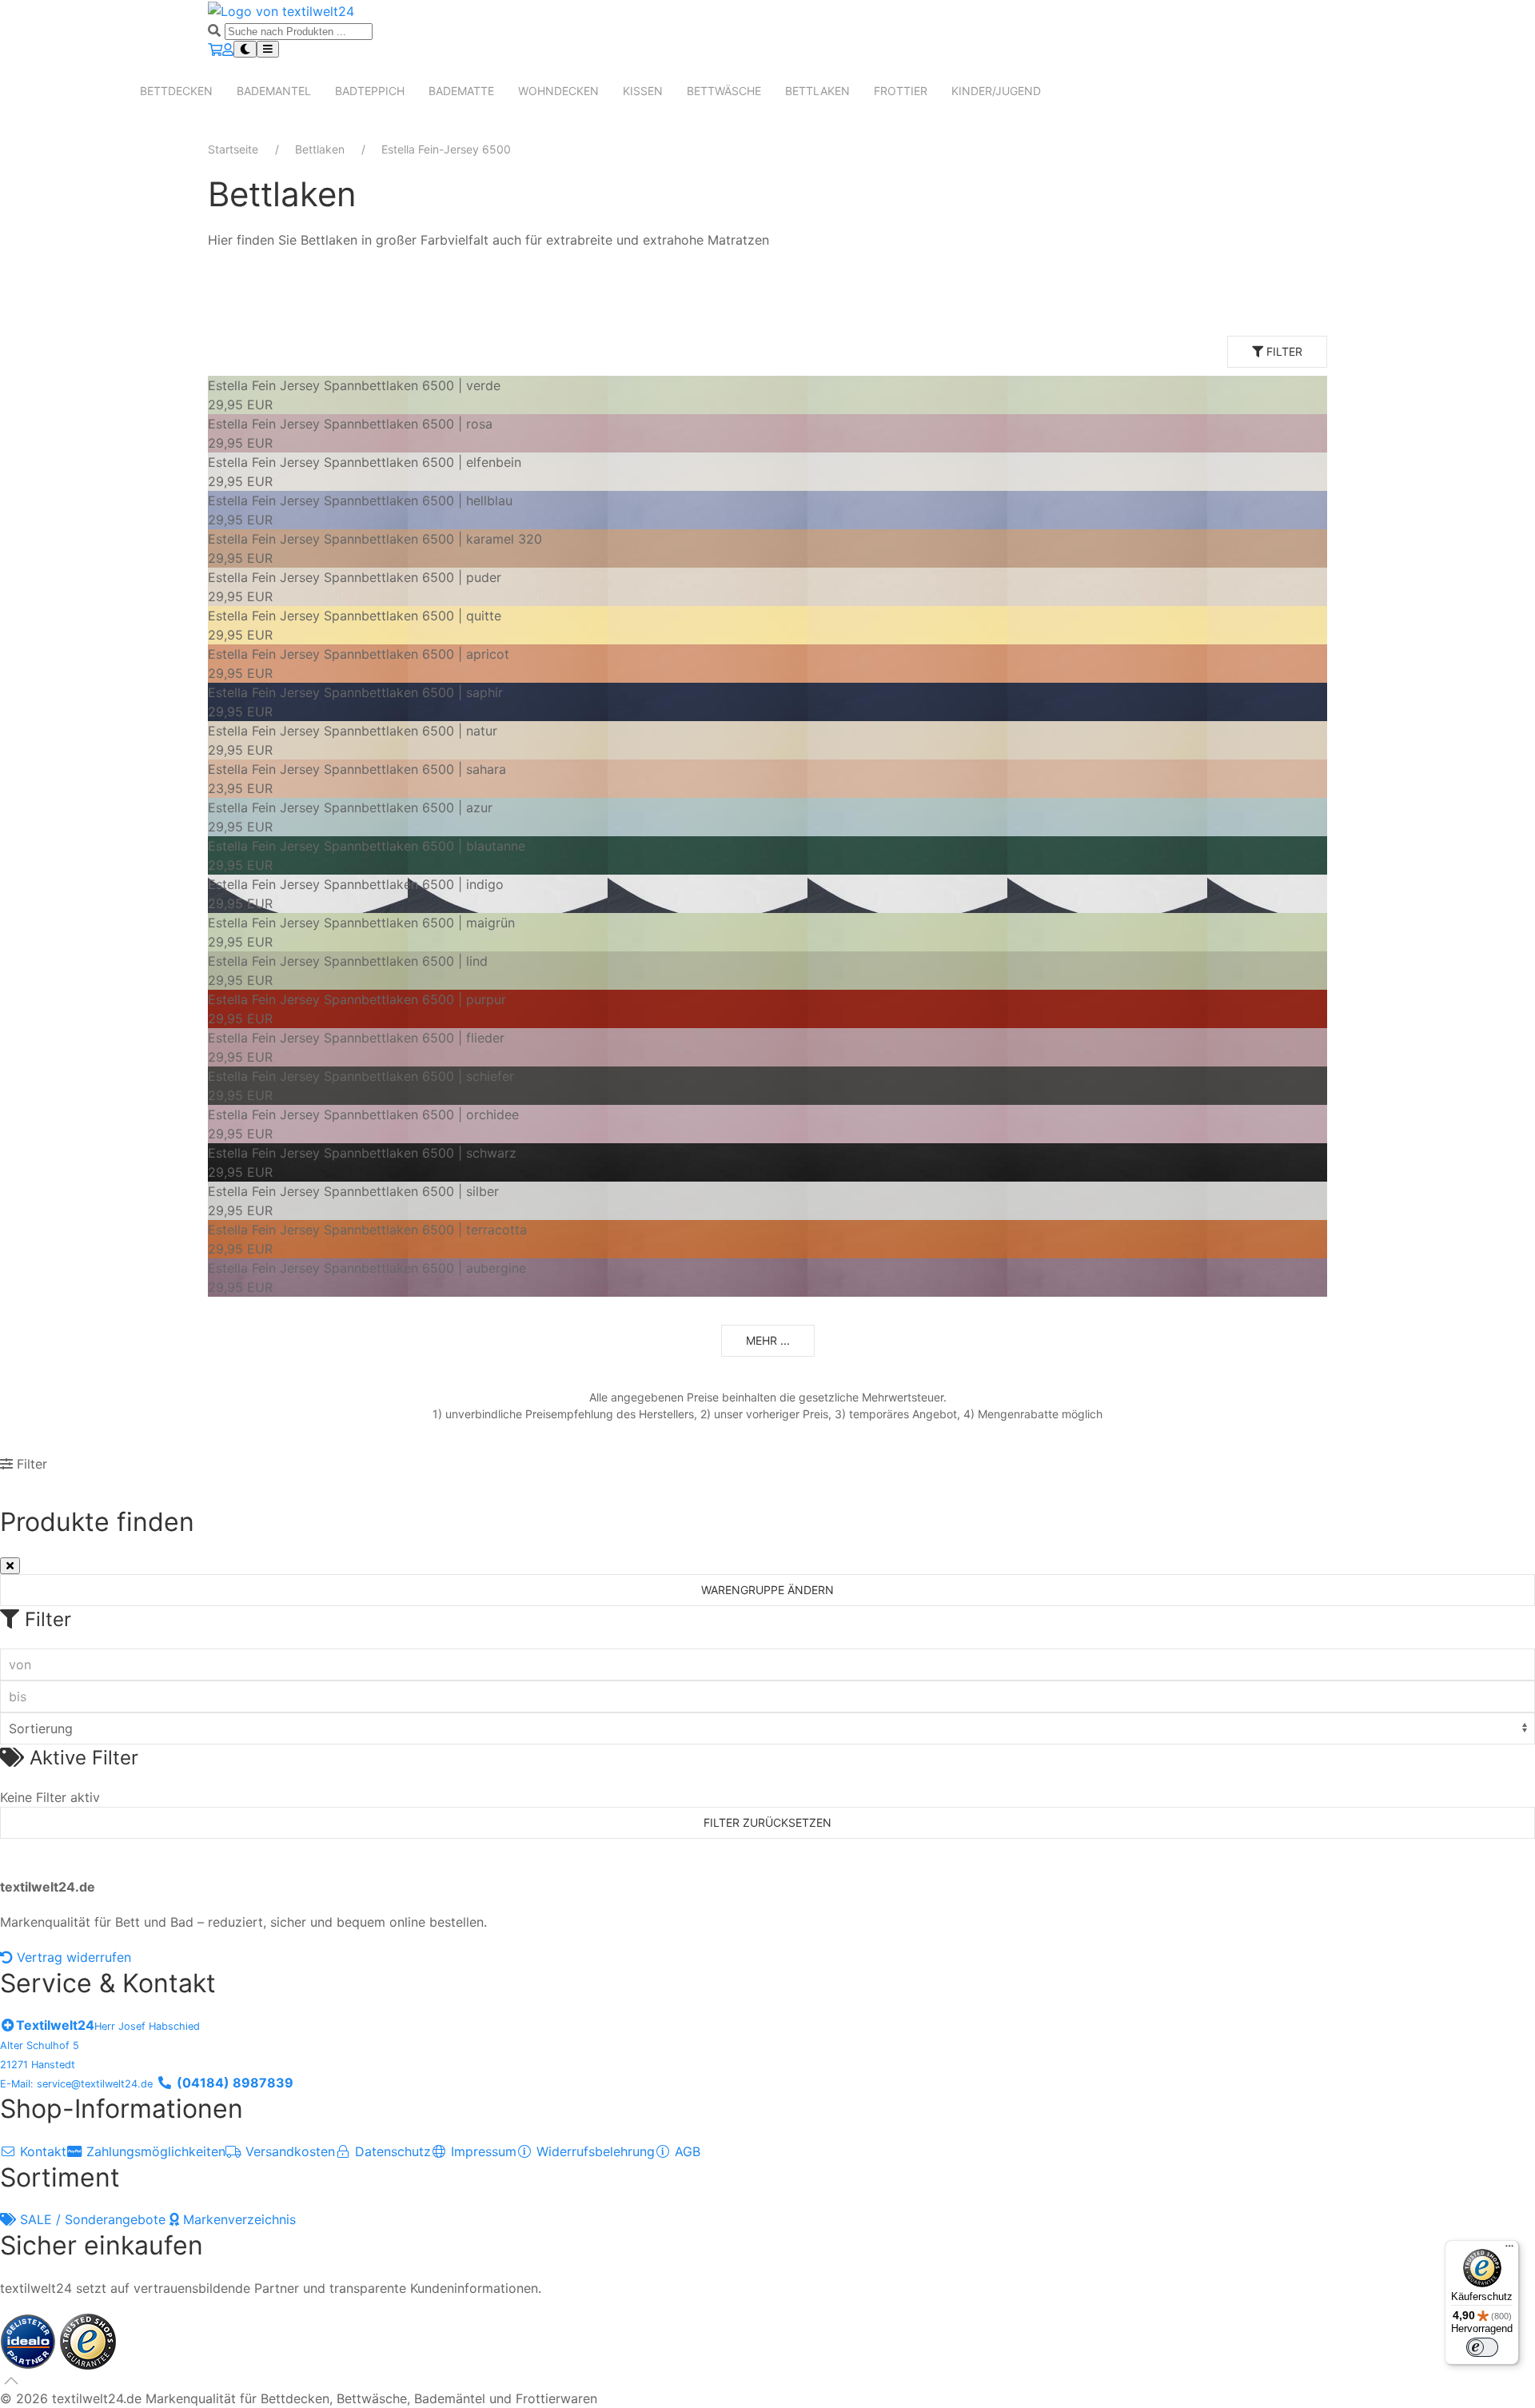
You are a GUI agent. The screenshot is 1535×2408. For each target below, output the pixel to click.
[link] (767, 395)
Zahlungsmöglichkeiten (154, 2151)
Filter (1283, 351)
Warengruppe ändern (767, 1590)
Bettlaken (817, 91)
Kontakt (41, 2151)
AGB (686, 2151)
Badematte (461, 91)
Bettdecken (176, 91)
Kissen (643, 91)
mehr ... (768, 1340)
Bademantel (274, 91)
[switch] (1482, 2347)
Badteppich (370, 91)
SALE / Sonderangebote (93, 2219)
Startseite (233, 149)
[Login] (228, 50)
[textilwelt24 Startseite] (281, 10)
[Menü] (1509, 2250)
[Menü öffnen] (268, 49)
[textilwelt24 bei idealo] (30, 2340)
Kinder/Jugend (996, 91)
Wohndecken (558, 91)
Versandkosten (288, 2151)
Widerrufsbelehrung (594, 2151)
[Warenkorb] (215, 50)
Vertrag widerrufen (72, 1957)
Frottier (901, 91)
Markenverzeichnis (237, 2219)
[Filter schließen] (10, 1566)
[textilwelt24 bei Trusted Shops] (88, 2340)
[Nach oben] (11, 2381)
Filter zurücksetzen (767, 1822)
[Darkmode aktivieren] (245, 49)
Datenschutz (391, 2151)
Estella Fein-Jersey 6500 (446, 149)
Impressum (482, 2151)
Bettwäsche (724, 91)
